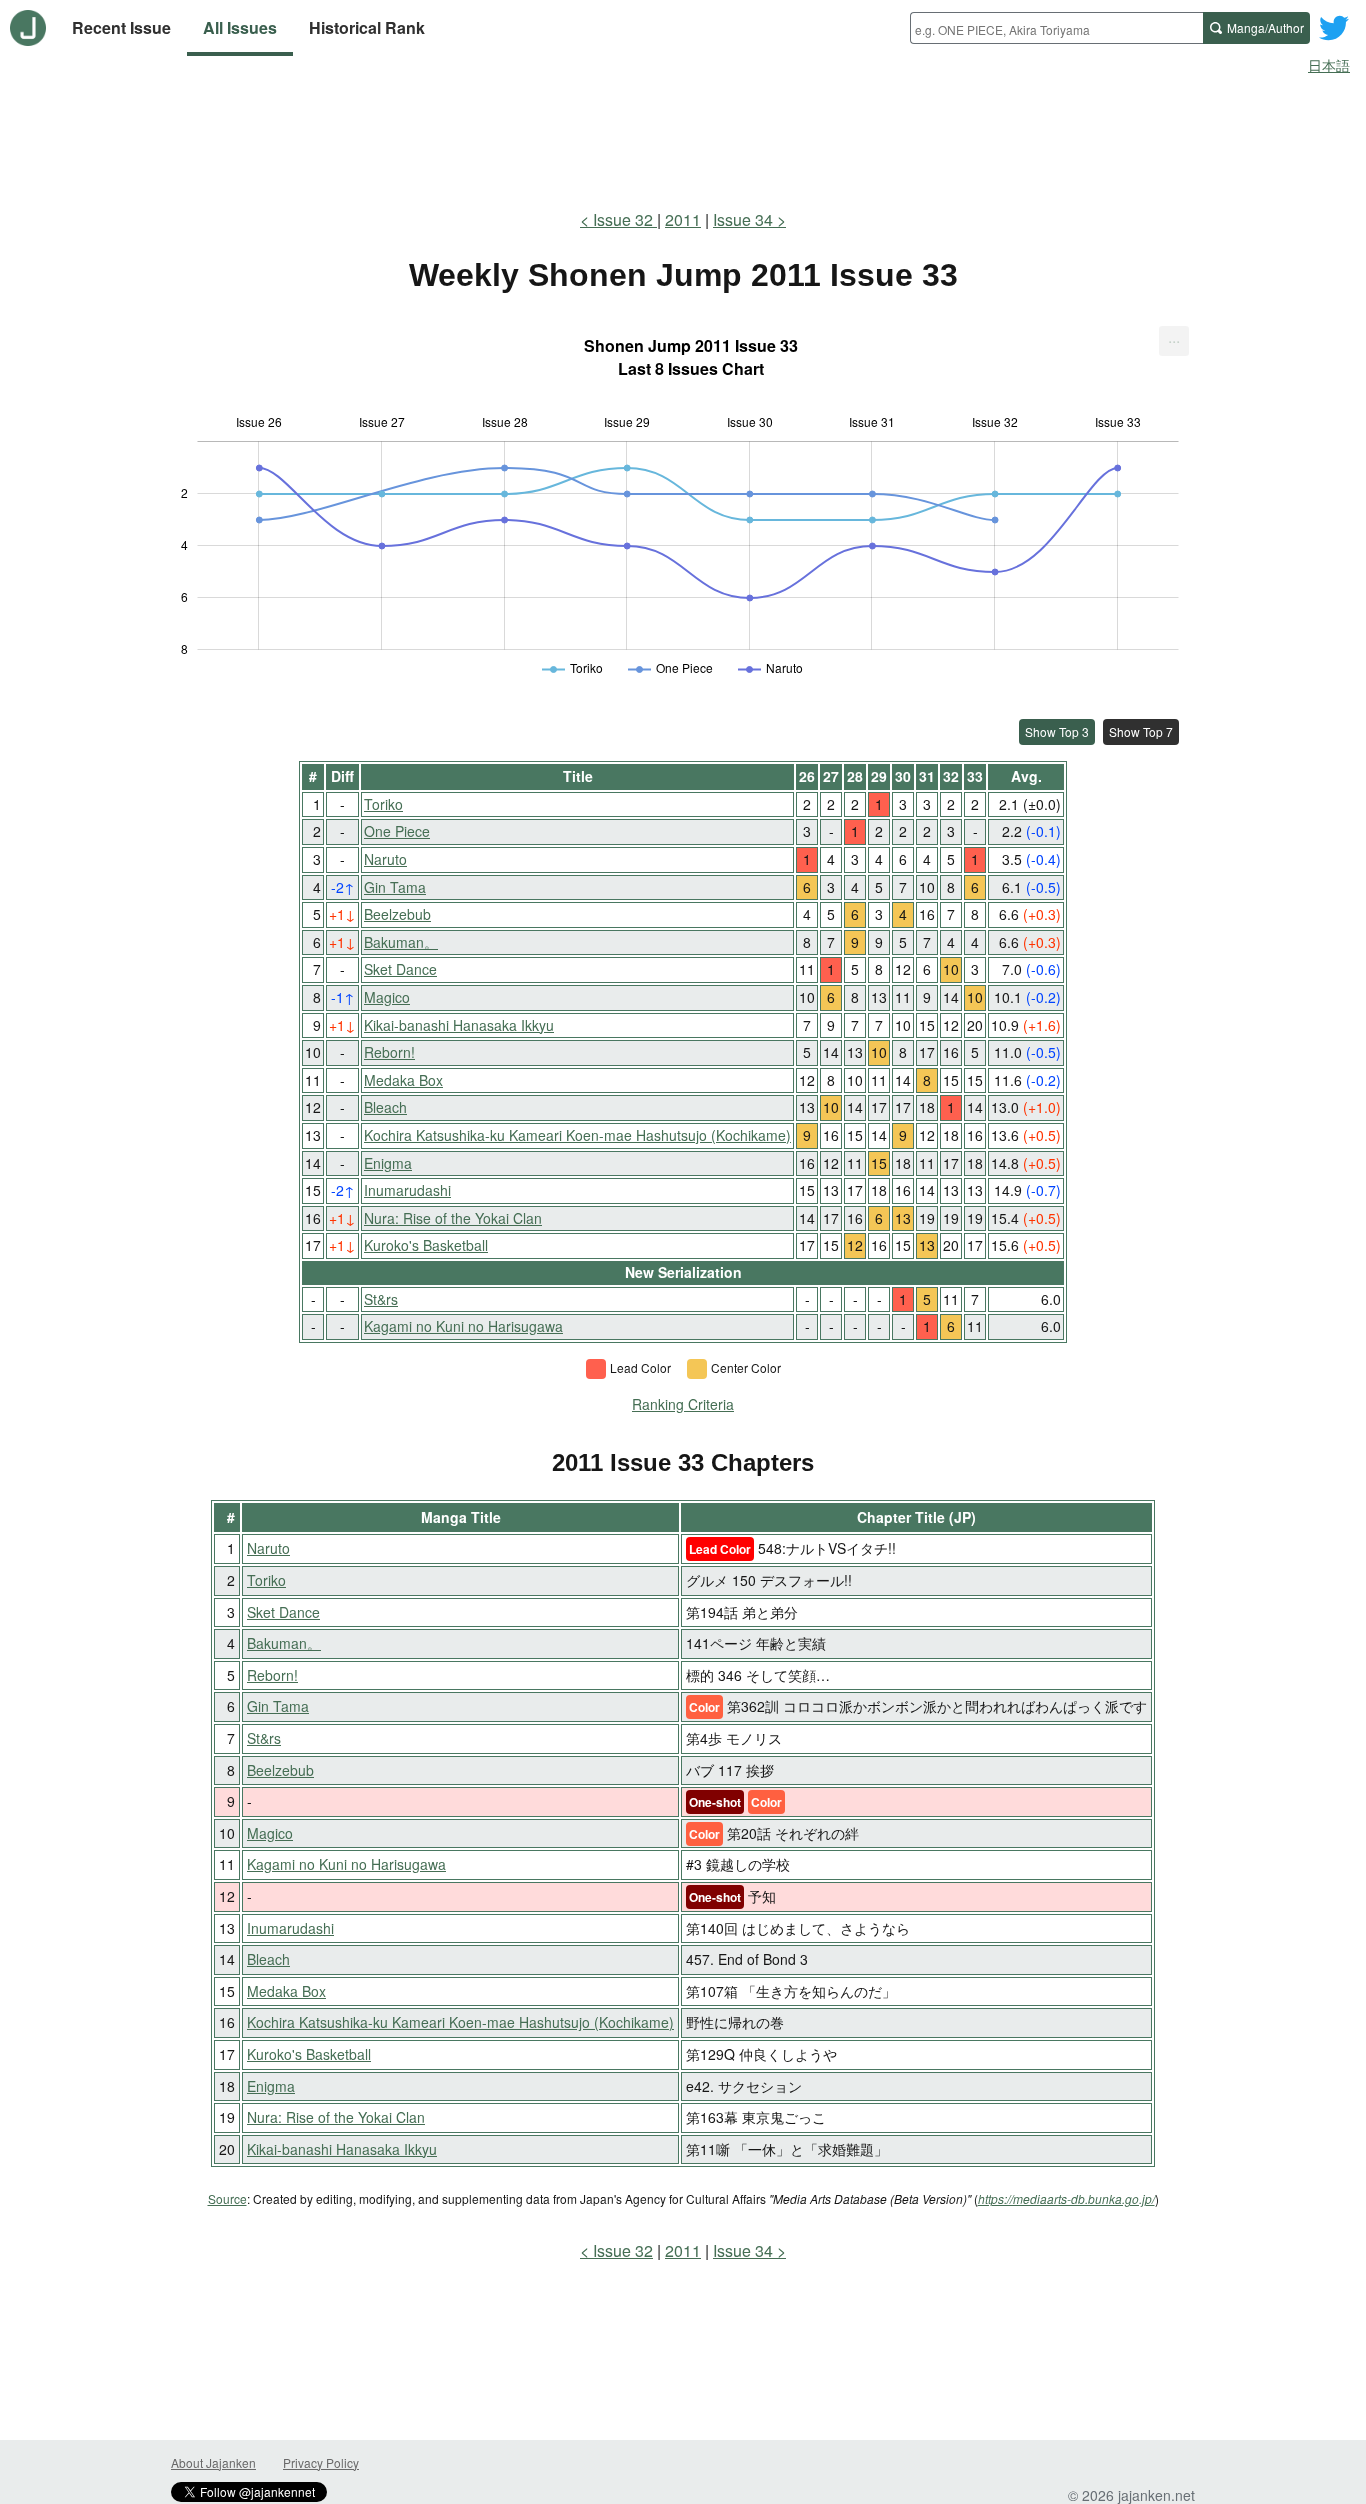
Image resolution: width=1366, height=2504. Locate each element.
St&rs (381, 1299)
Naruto (385, 859)
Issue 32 (625, 219)
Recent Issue (121, 27)
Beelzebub (397, 914)
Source (227, 2198)
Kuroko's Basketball (426, 1245)
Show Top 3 (1057, 731)
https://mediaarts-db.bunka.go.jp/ (1066, 2198)
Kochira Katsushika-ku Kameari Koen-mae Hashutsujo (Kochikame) (577, 1135)
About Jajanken (213, 2462)
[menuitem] (1174, 341)
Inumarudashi (407, 1190)
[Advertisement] (683, 138)
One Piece (397, 831)
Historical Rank (367, 27)
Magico (387, 997)
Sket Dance (400, 969)
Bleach (385, 1107)
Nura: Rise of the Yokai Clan (453, 1218)
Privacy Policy (321, 2462)
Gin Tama (395, 887)
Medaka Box (403, 1080)
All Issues (240, 27)
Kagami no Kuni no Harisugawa (463, 1326)
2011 (683, 219)
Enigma (388, 1163)
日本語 (1329, 65)
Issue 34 (743, 219)
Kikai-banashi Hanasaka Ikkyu (459, 1025)
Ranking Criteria (683, 1404)
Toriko (383, 804)
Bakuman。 (401, 942)
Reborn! (389, 1052)
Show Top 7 (1141, 731)
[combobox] (1056, 28)
